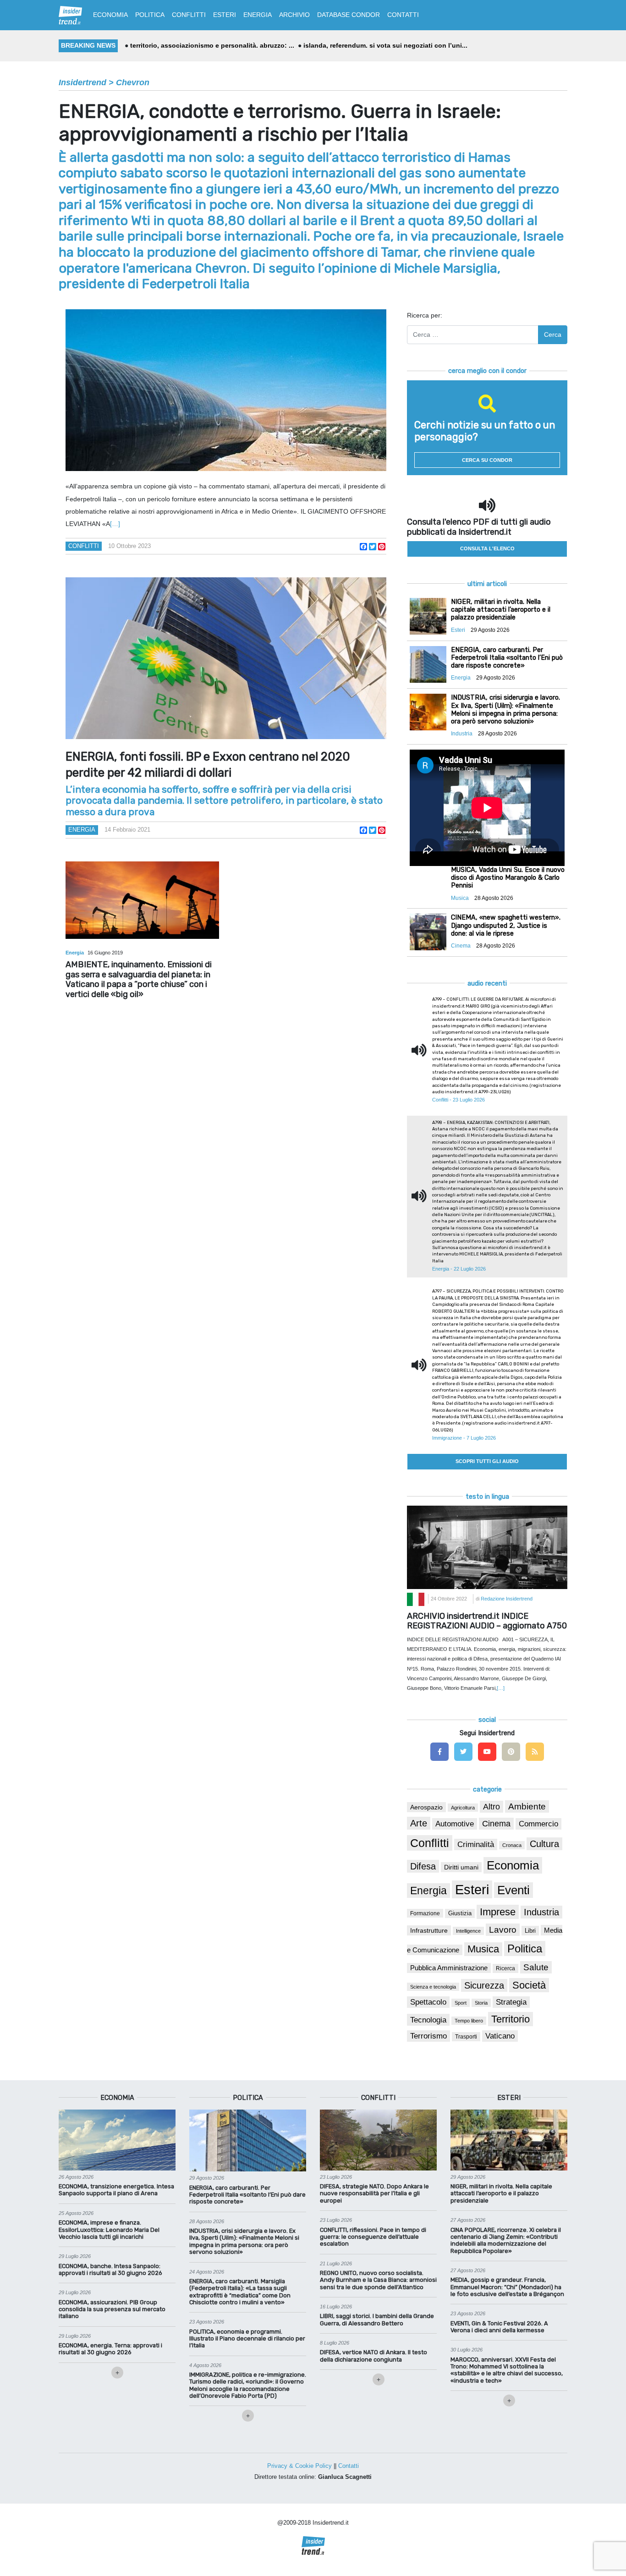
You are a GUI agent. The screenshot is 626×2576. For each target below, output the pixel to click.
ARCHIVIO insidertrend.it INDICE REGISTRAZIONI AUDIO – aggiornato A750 (487, 1621)
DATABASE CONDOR (349, 15)
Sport (461, 2003)
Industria (541, 1912)
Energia (82, 830)
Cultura (544, 1844)
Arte (419, 1823)
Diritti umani (461, 1867)
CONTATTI (403, 15)
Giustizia (460, 1913)
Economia (513, 1865)
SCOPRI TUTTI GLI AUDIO (487, 1461)
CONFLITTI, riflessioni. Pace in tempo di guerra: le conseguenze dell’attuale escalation (373, 2237)
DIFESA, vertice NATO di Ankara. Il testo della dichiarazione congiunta (373, 2356)
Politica (525, 1948)
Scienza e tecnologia (433, 1987)
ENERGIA (258, 15)
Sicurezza (484, 1985)
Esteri (472, 1889)
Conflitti (84, 546)
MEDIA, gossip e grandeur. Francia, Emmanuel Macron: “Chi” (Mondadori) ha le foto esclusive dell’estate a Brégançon (507, 2287)
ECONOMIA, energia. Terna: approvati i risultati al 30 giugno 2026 (110, 2349)
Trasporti (466, 2037)
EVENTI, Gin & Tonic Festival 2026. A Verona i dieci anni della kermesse (499, 2327)
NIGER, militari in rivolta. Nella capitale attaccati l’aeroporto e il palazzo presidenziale (501, 2193)
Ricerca (505, 1968)
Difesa (423, 1866)
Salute (536, 1967)
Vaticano (500, 2036)
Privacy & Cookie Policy (299, 2466)
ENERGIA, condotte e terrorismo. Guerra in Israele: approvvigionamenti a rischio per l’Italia (280, 123)
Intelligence (468, 1931)
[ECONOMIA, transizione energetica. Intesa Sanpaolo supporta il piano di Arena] (117, 2139)
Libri (530, 1931)
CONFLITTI (189, 15)
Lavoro (503, 1930)
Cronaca (512, 1845)
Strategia (511, 2002)
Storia (481, 2003)
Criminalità (476, 1844)
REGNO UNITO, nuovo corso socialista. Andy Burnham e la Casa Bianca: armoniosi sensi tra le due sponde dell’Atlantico (378, 2280)
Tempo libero (469, 2021)
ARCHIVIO (294, 15)
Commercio (538, 1824)
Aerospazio (426, 1807)
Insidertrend (82, 82)
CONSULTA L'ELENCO (487, 548)
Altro (491, 1807)
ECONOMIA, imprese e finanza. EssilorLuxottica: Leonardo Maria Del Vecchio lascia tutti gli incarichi (109, 2230)
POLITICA (150, 15)
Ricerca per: (425, 315)
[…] (115, 524)
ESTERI (225, 15)
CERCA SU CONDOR (487, 460)
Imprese (498, 1912)
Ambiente (527, 1806)
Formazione (425, 1913)
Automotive (455, 1824)
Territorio (511, 2019)
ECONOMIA (110, 15)
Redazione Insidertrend (507, 1599)
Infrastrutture (429, 1930)
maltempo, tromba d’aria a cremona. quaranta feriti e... (214, 45)
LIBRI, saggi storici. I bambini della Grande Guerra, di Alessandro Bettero (377, 2319)
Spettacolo (428, 2002)
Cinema (496, 1824)
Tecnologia (428, 2020)
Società (529, 1985)
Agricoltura (463, 1808)
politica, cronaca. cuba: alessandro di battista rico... (390, 45)
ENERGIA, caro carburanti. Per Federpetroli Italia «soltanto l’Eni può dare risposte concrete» (247, 2195)
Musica (483, 1949)
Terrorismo (428, 2036)
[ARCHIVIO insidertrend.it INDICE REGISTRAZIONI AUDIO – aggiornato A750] (487, 1547)
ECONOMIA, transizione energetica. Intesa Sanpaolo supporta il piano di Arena (116, 2190)
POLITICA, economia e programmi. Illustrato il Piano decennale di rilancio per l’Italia (247, 2339)
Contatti (349, 2466)
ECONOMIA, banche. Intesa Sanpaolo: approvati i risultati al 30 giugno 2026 (110, 2269)
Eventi (513, 1890)
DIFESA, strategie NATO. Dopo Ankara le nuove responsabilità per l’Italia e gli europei (374, 2193)
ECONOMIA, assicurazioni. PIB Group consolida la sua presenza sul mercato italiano (112, 2309)
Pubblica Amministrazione (449, 1968)
